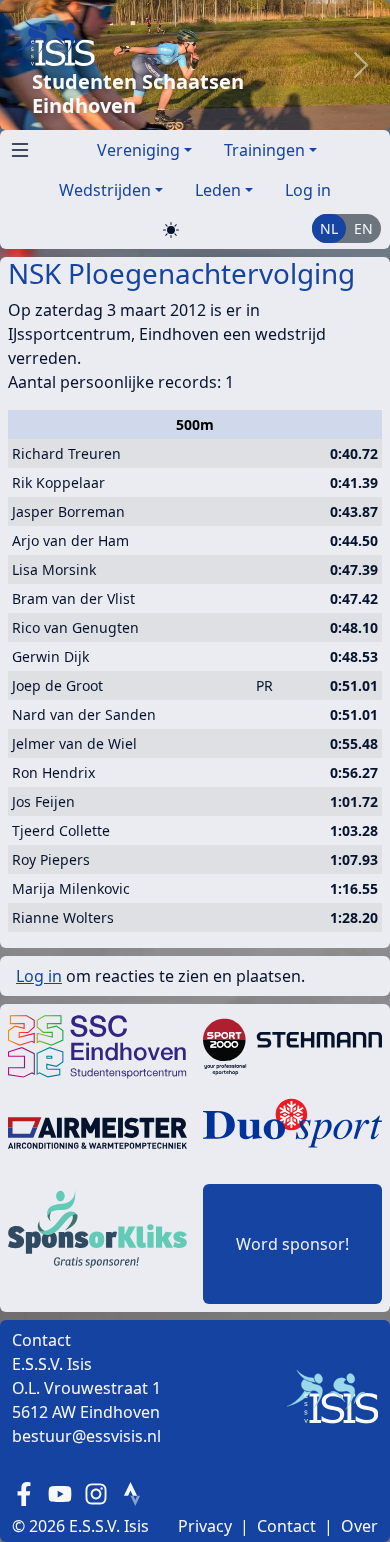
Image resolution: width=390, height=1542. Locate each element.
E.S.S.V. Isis (109, 1526)
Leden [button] (218, 190)
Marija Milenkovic (71, 888)
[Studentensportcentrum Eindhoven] (97, 1046)
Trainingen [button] (264, 150)
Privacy (205, 1526)
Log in (308, 190)
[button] (16, 146)
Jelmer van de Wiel (74, 743)
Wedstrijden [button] (105, 190)
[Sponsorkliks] (97, 1228)
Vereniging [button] (138, 150)
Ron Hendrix (53, 772)
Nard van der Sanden (84, 714)
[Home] (174, 42)
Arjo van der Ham (70, 540)
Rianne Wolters (63, 917)
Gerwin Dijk (50, 656)
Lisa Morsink (54, 569)
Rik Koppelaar (58, 482)
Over (359, 1526)
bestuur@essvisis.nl (86, 1436)
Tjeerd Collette (61, 830)
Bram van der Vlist (73, 598)
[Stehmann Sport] (292, 1046)
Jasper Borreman (68, 511)
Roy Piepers (51, 859)
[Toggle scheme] (171, 229)
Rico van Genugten (75, 627)
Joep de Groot (57, 685)
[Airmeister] (97, 1132)
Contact (286, 1526)
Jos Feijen (43, 801)
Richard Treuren (66, 453)
